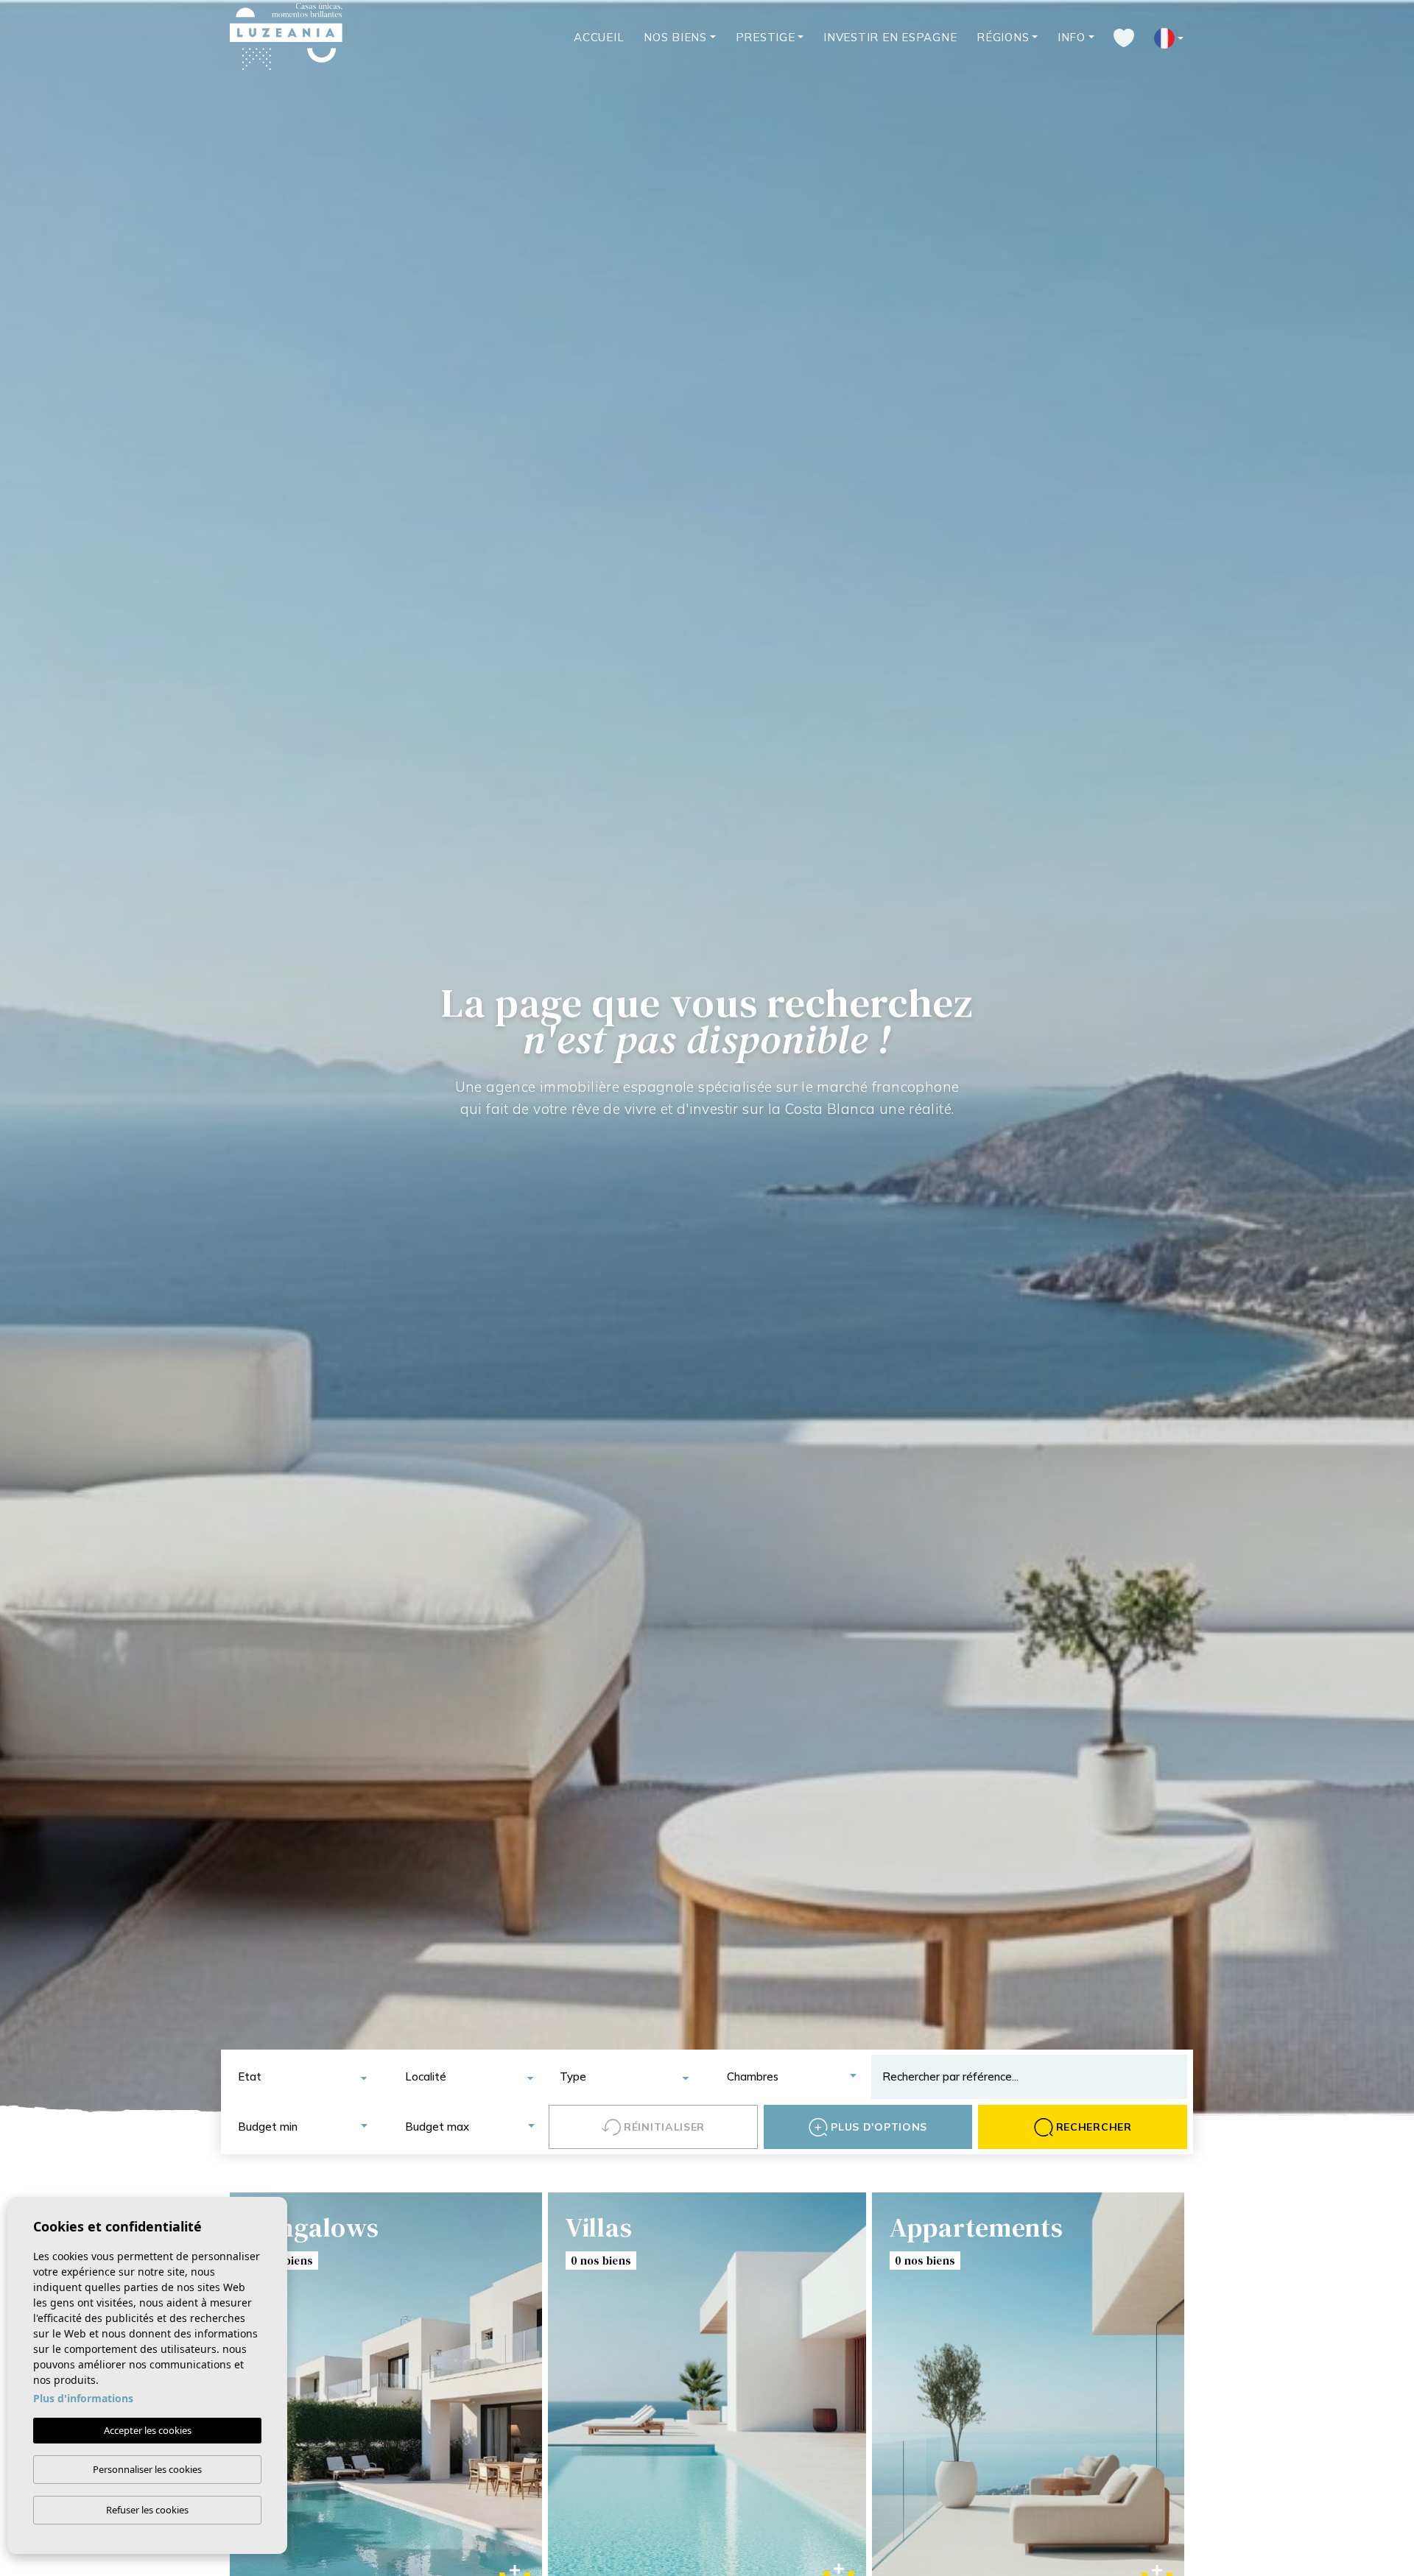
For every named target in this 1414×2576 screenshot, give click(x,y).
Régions (1003, 37)
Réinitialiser (664, 2127)
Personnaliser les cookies (147, 2469)
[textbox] (307, 2077)
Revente (963, 2318)
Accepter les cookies (148, 2430)
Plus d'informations (83, 2398)
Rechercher (1094, 2127)
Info (1072, 37)
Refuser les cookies (147, 2510)
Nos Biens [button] (675, 37)
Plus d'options (879, 2127)
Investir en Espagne (890, 37)
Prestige (766, 37)
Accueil (599, 37)
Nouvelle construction (963, 2272)
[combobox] (302, 2077)
